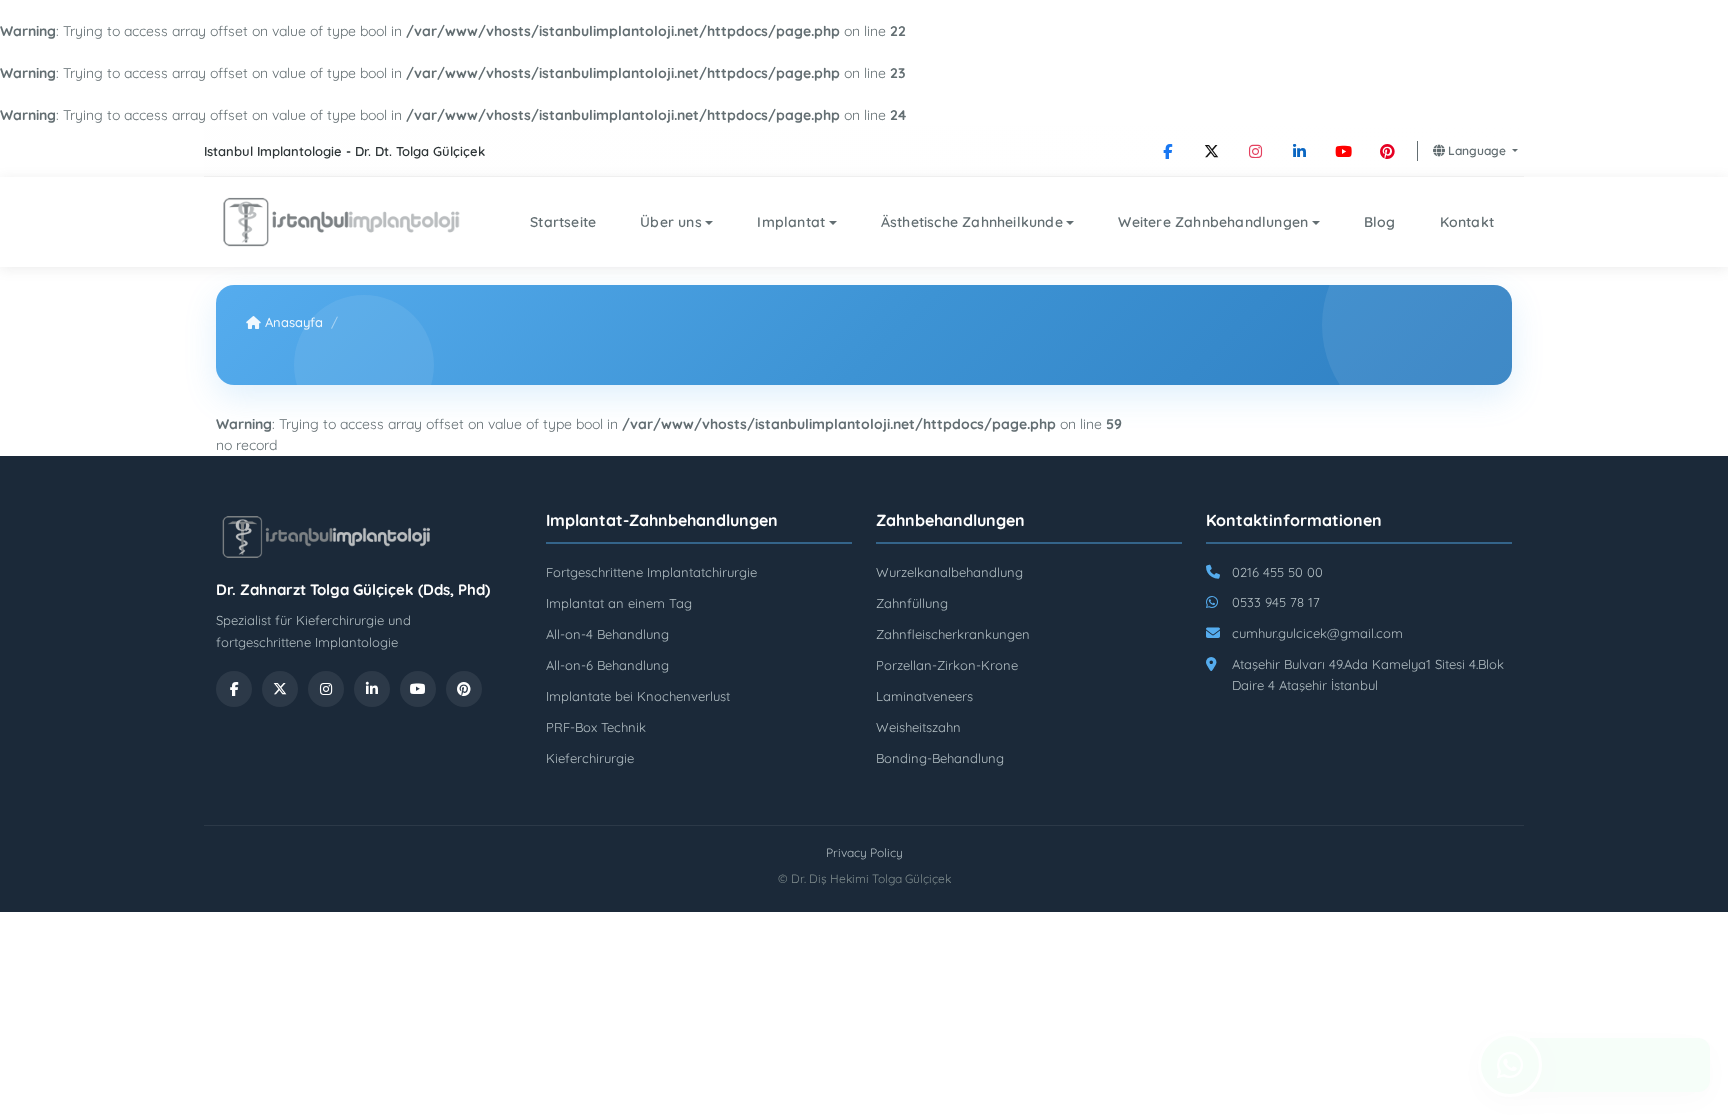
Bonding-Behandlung (940, 758)
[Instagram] (1256, 151)
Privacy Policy (864, 852)
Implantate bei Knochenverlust (638, 696)
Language (1477, 150)
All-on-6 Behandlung (607, 665)
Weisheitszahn (918, 727)
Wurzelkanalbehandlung (949, 572)
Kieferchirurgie (590, 758)
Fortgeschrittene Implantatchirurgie (651, 572)
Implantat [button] (791, 222)
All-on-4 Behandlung (607, 634)
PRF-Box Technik (596, 727)
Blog (1380, 222)
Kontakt (1467, 222)
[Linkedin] (1300, 151)
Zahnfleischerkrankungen (953, 634)
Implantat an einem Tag (619, 603)
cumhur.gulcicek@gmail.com (1317, 633)
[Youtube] (1344, 151)
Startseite (563, 222)
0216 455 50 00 (1277, 572)
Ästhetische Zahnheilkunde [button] (972, 222)
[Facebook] (1168, 151)
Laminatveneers (924, 696)
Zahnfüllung (912, 603)
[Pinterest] (1388, 151)
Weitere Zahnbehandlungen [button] (1213, 222)
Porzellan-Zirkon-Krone (947, 665)
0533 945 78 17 (1276, 602)
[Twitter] (1212, 151)
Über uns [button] (671, 222)
